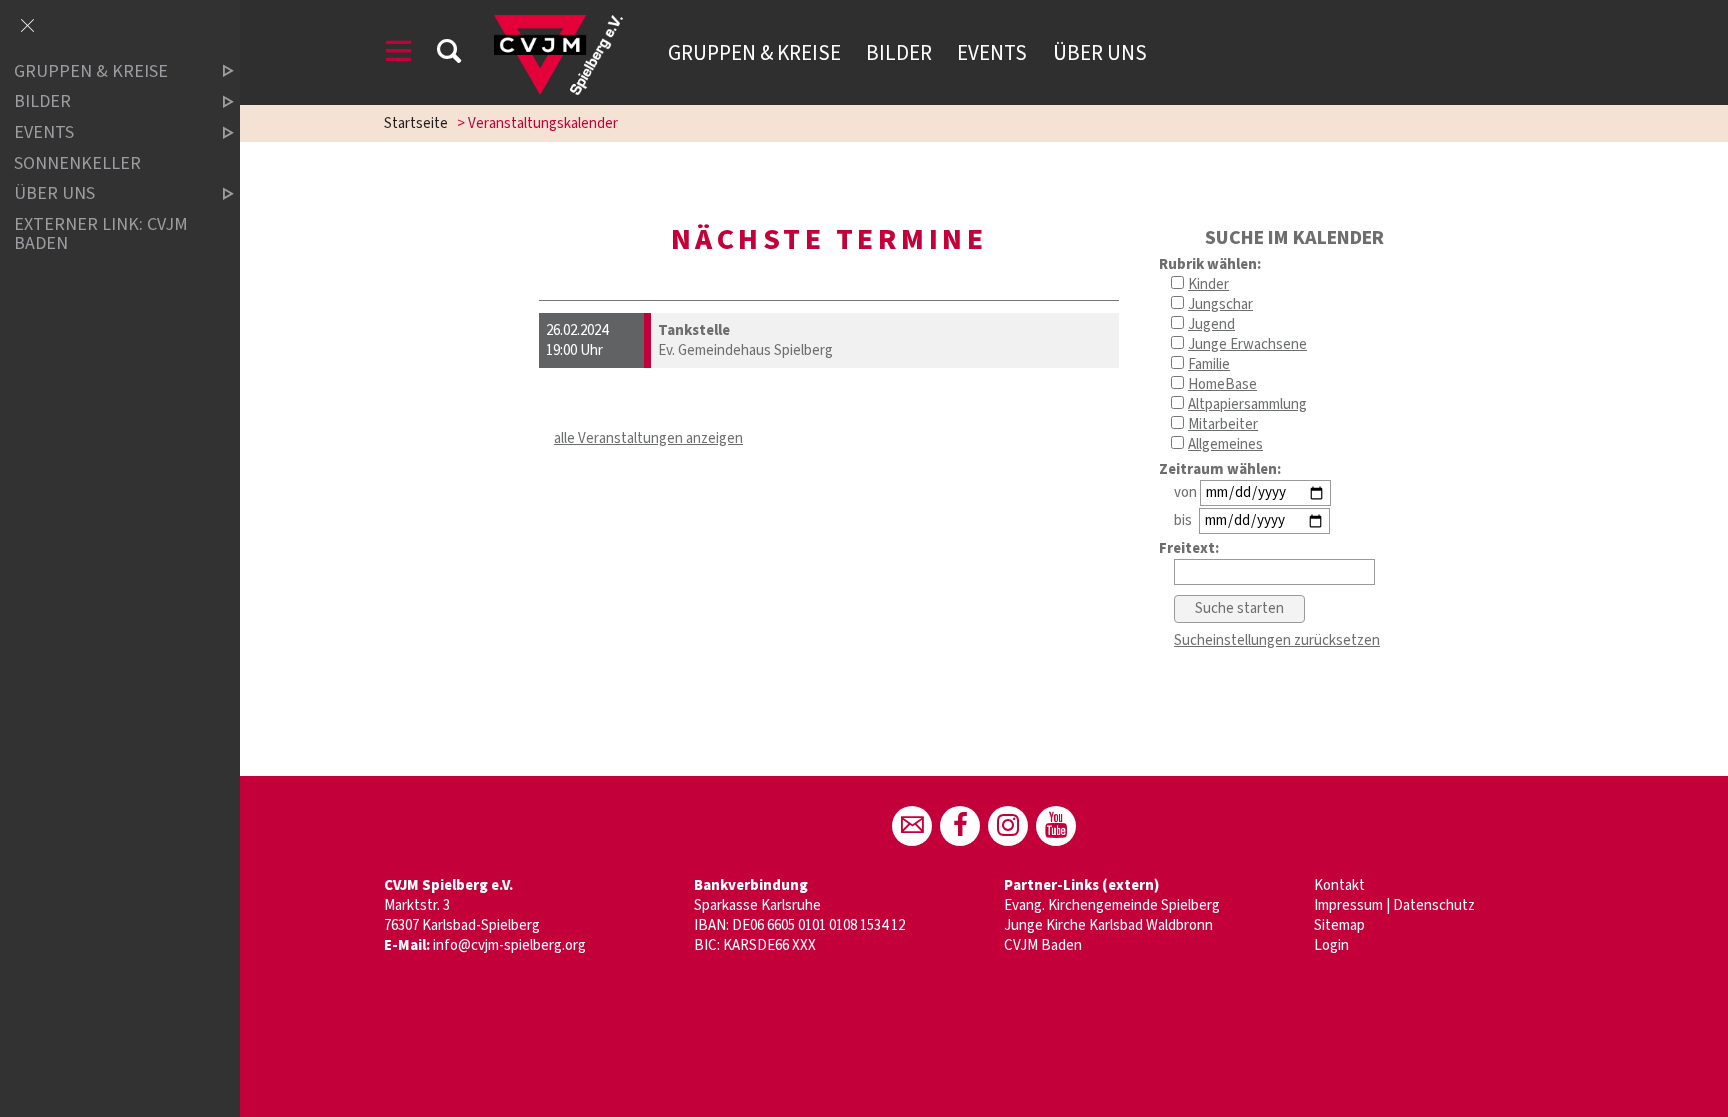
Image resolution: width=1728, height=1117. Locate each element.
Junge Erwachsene (1247, 344)
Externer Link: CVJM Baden (101, 234)
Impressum (1348, 905)
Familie (1209, 364)
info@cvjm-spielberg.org (509, 945)
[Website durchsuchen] (449, 54)
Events (992, 53)
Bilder (899, 53)
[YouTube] (1056, 826)
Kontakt (1339, 885)
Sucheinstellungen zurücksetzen (1277, 640)
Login (1331, 945)
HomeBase (1222, 384)
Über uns (1100, 53)
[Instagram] (1008, 826)
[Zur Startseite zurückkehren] (558, 24)
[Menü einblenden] (399, 54)
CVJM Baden (1043, 945)
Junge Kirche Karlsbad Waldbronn (1108, 925)
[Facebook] (960, 826)
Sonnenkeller (77, 163)
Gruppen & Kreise (754, 53)
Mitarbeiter (1223, 424)
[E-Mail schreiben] (912, 826)
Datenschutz (1434, 905)
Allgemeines (1225, 444)
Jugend (1211, 324)
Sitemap (1339, 925)
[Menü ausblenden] (27, 27)
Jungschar (1220, 304)
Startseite (416, 123)
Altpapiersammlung (1247, 404)
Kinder (1208, 284)
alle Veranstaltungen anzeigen (648, 438)
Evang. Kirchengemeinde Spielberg (1112, 905)
